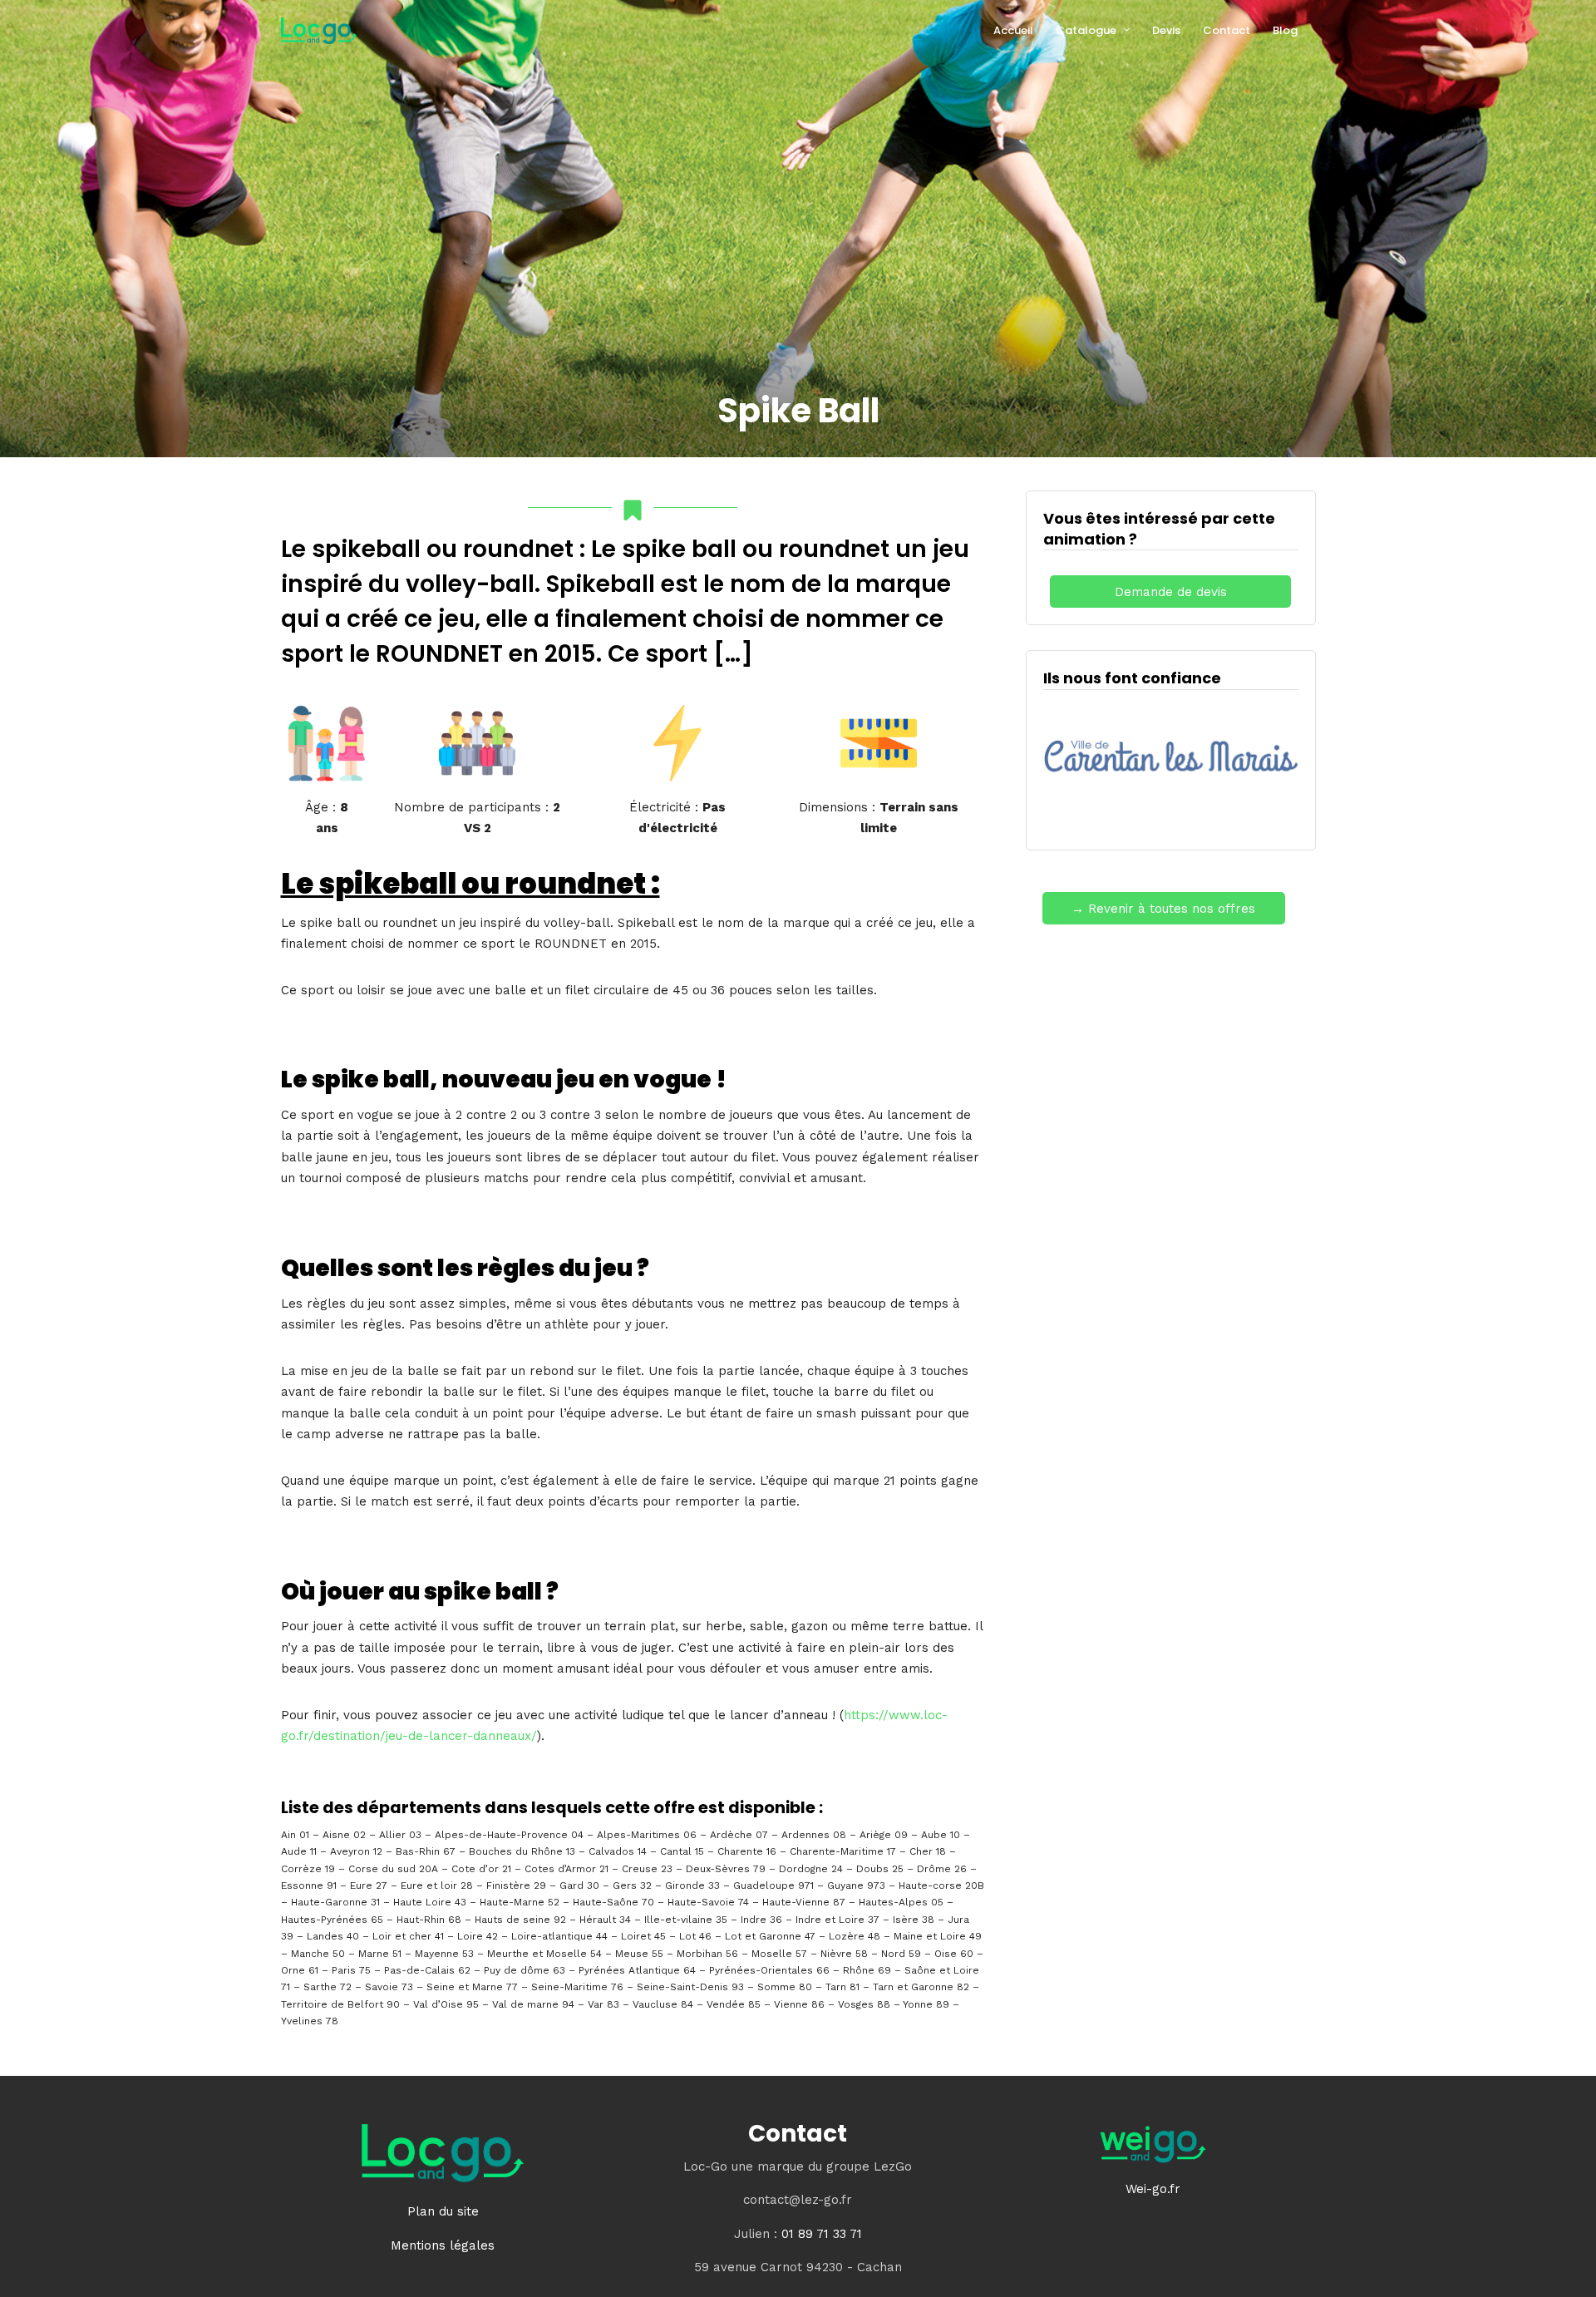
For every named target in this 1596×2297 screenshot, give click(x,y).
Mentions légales (443, 2245)
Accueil (1013, 30)
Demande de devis (1171, 592)
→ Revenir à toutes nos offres (1163, 909)
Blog (1285, 30)
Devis (1166, 30)
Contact (1227, 30)
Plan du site (443, 2211)
